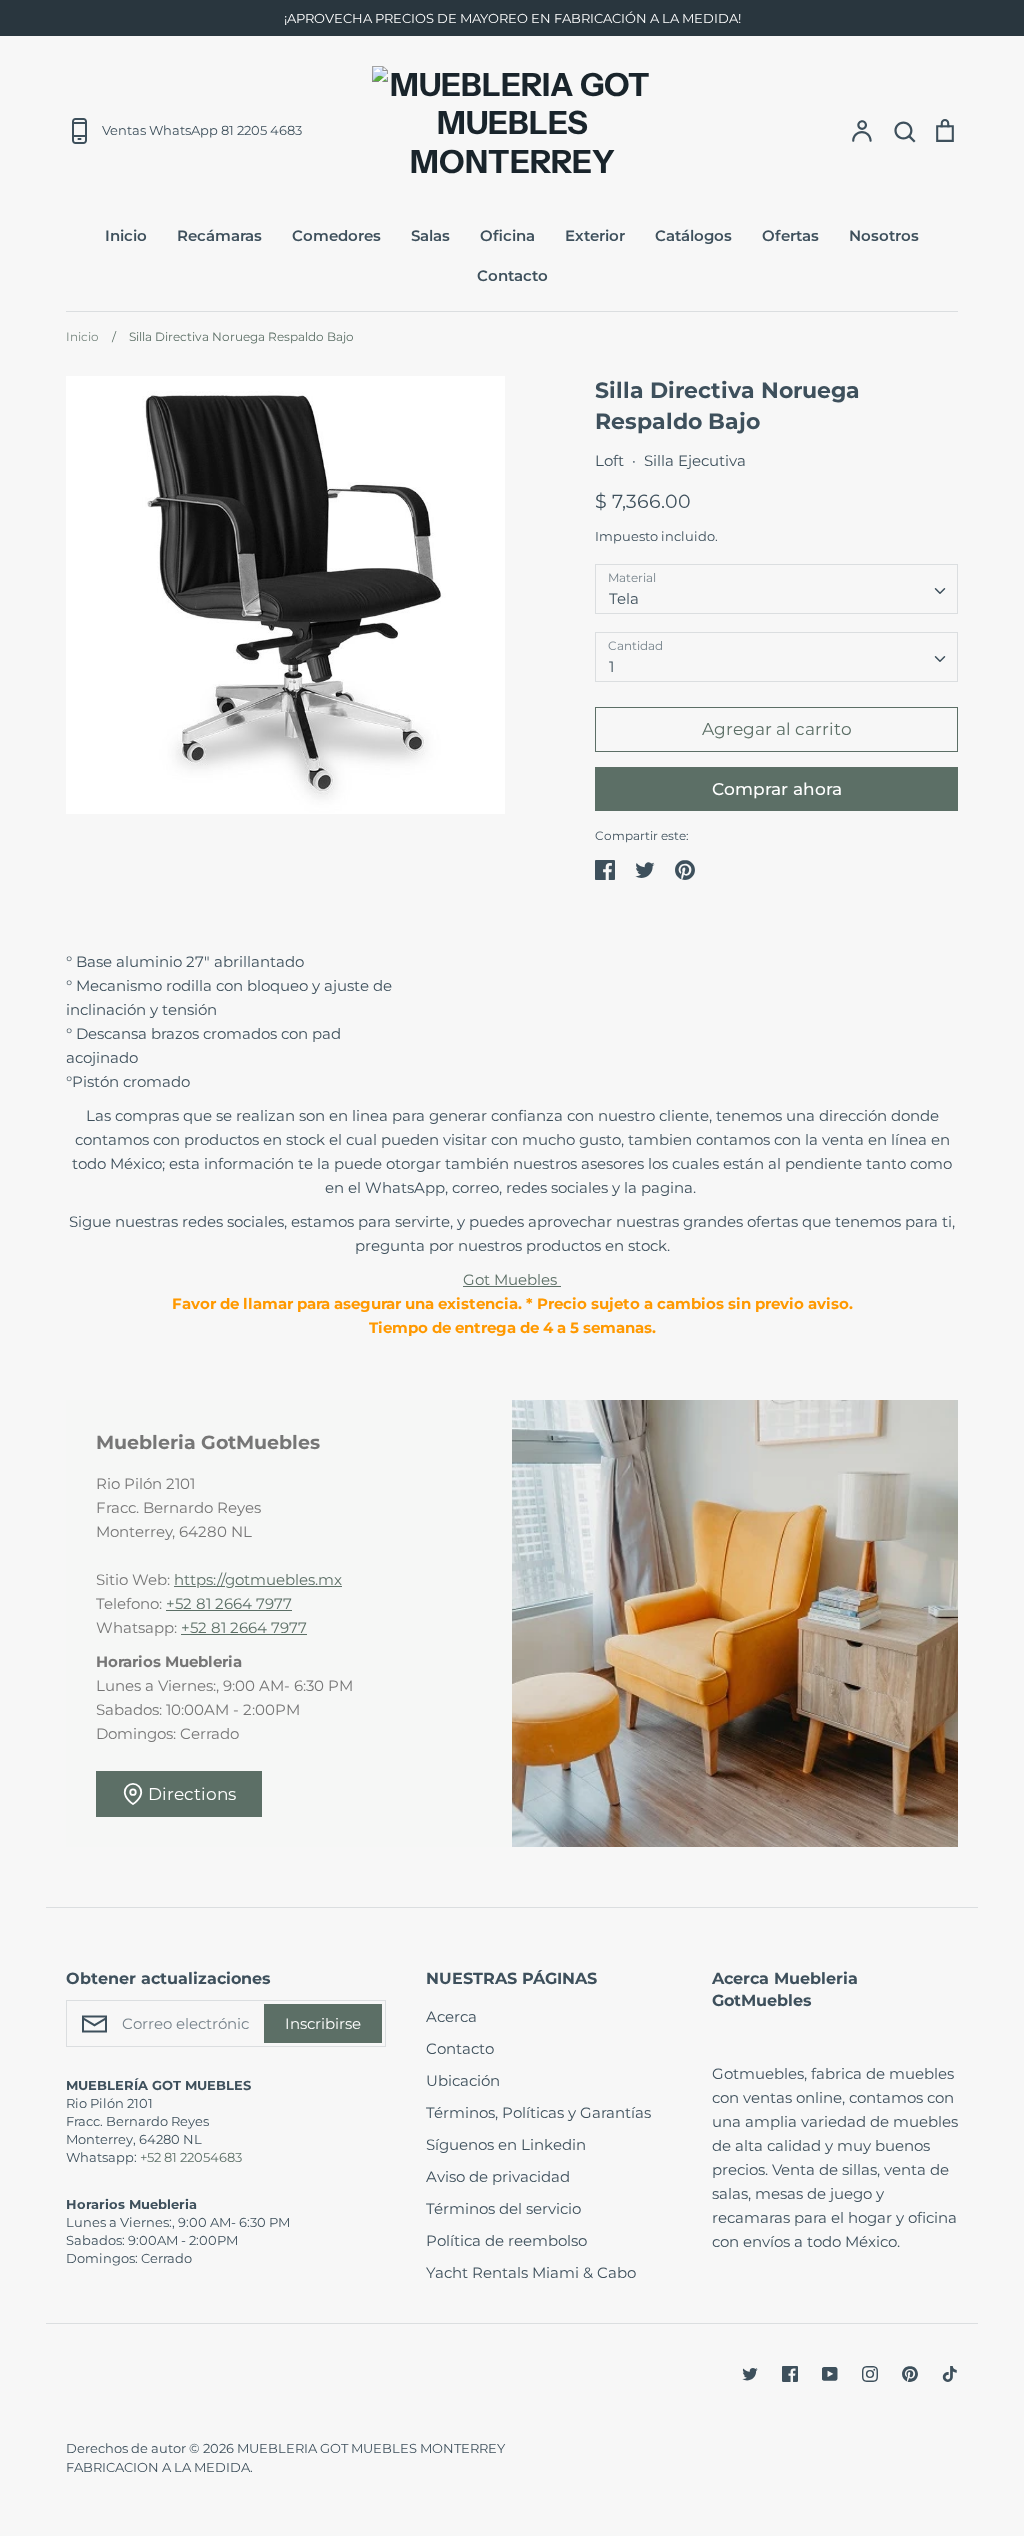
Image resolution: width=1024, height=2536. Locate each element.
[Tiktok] (950, 2374)
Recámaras (219, 235)
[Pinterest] (910, 2374)
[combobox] (776, 589)
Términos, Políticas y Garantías (538, 2112)
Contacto (512, 275)
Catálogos (693, 235)
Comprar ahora (777, 789)
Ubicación (463, 2080)
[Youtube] (830, 2374)
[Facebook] (790, 2374)
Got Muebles (512, 1279)
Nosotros (884, 235)
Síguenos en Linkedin (506, 2144)
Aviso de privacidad (498, 2176)
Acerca (451, 2016)
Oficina (507, 235)
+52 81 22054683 (191, 2157)
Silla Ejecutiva (695, 460)
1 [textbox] (611, 666)
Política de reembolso (506, 2240)
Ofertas (790, 235)
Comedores (336, 235)
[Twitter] (750, 2374)
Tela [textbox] (624, 598)
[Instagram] (870, 2374)
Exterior (595, 235)
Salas (430, 235)
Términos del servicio (503, 2208)
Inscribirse (323, 2023)
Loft (609, 460)
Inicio (126, 235)
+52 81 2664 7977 (229, 1603)
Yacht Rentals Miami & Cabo (531, 2272)
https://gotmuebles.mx (258, 1579)
